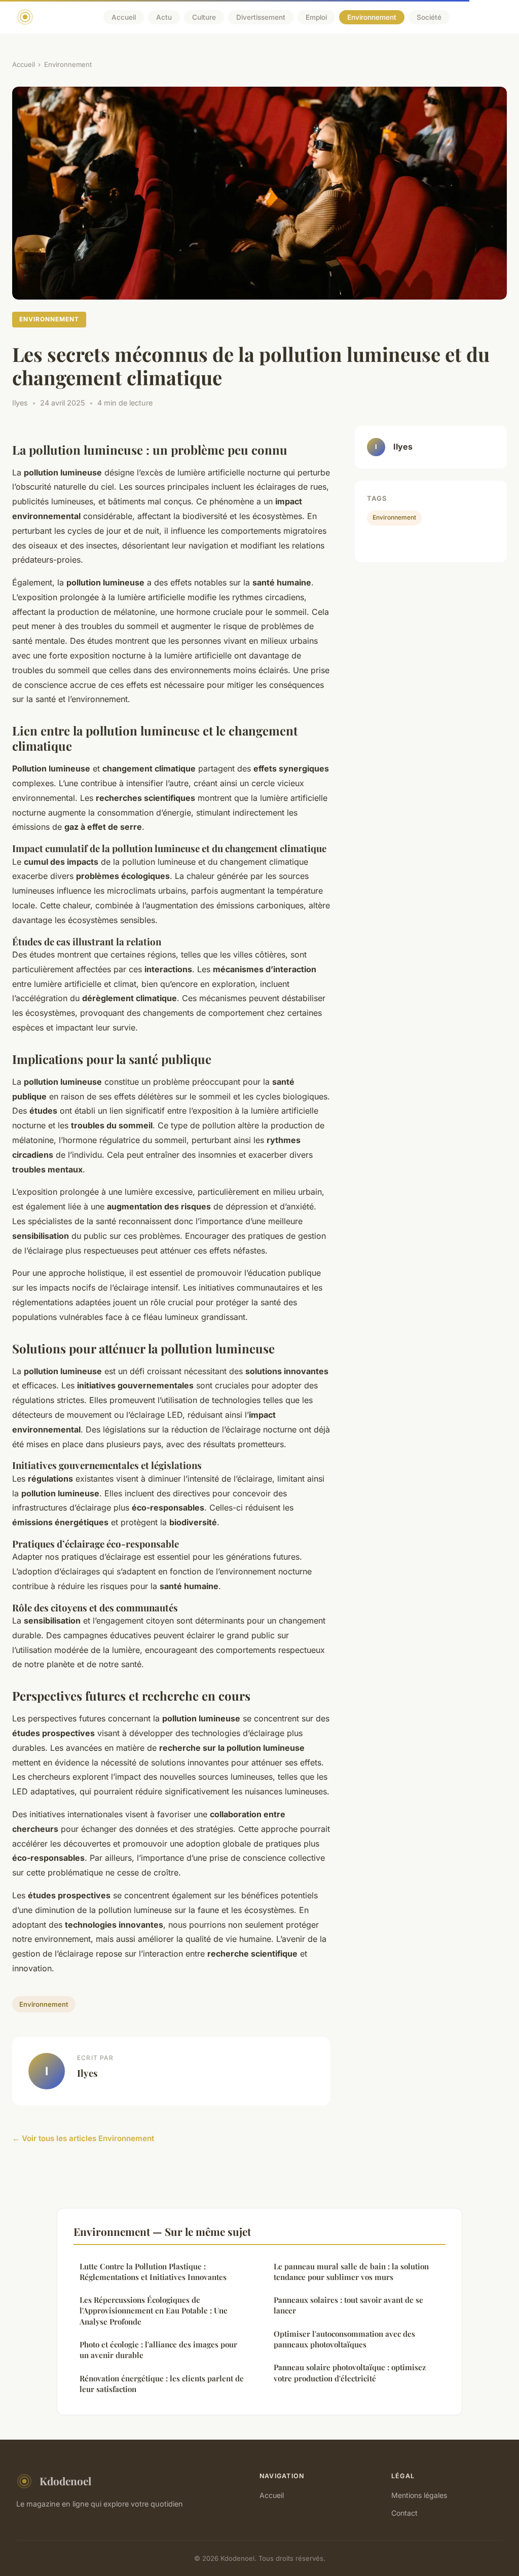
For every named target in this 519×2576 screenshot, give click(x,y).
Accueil (124, 17)
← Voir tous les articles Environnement (83, 2138)
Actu (164, 17)
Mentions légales (419, 2495)
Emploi (316, 17)
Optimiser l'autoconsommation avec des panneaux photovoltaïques (344, 2339)
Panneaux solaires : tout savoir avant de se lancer (348, 2305)
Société (429, 17)
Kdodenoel (65, 2481)
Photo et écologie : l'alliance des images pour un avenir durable (158, 2350)
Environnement (372, 17)
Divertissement (261, 17)
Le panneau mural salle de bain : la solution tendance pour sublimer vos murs (351, 2272)
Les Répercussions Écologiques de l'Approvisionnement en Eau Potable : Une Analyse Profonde (154, 2311)
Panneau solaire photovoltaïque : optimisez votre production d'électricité (350, 2372)
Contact (404, 2513)
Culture (204, 17)
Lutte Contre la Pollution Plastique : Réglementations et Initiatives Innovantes (153, 2272)
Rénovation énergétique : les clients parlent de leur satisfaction (162, 2384)
